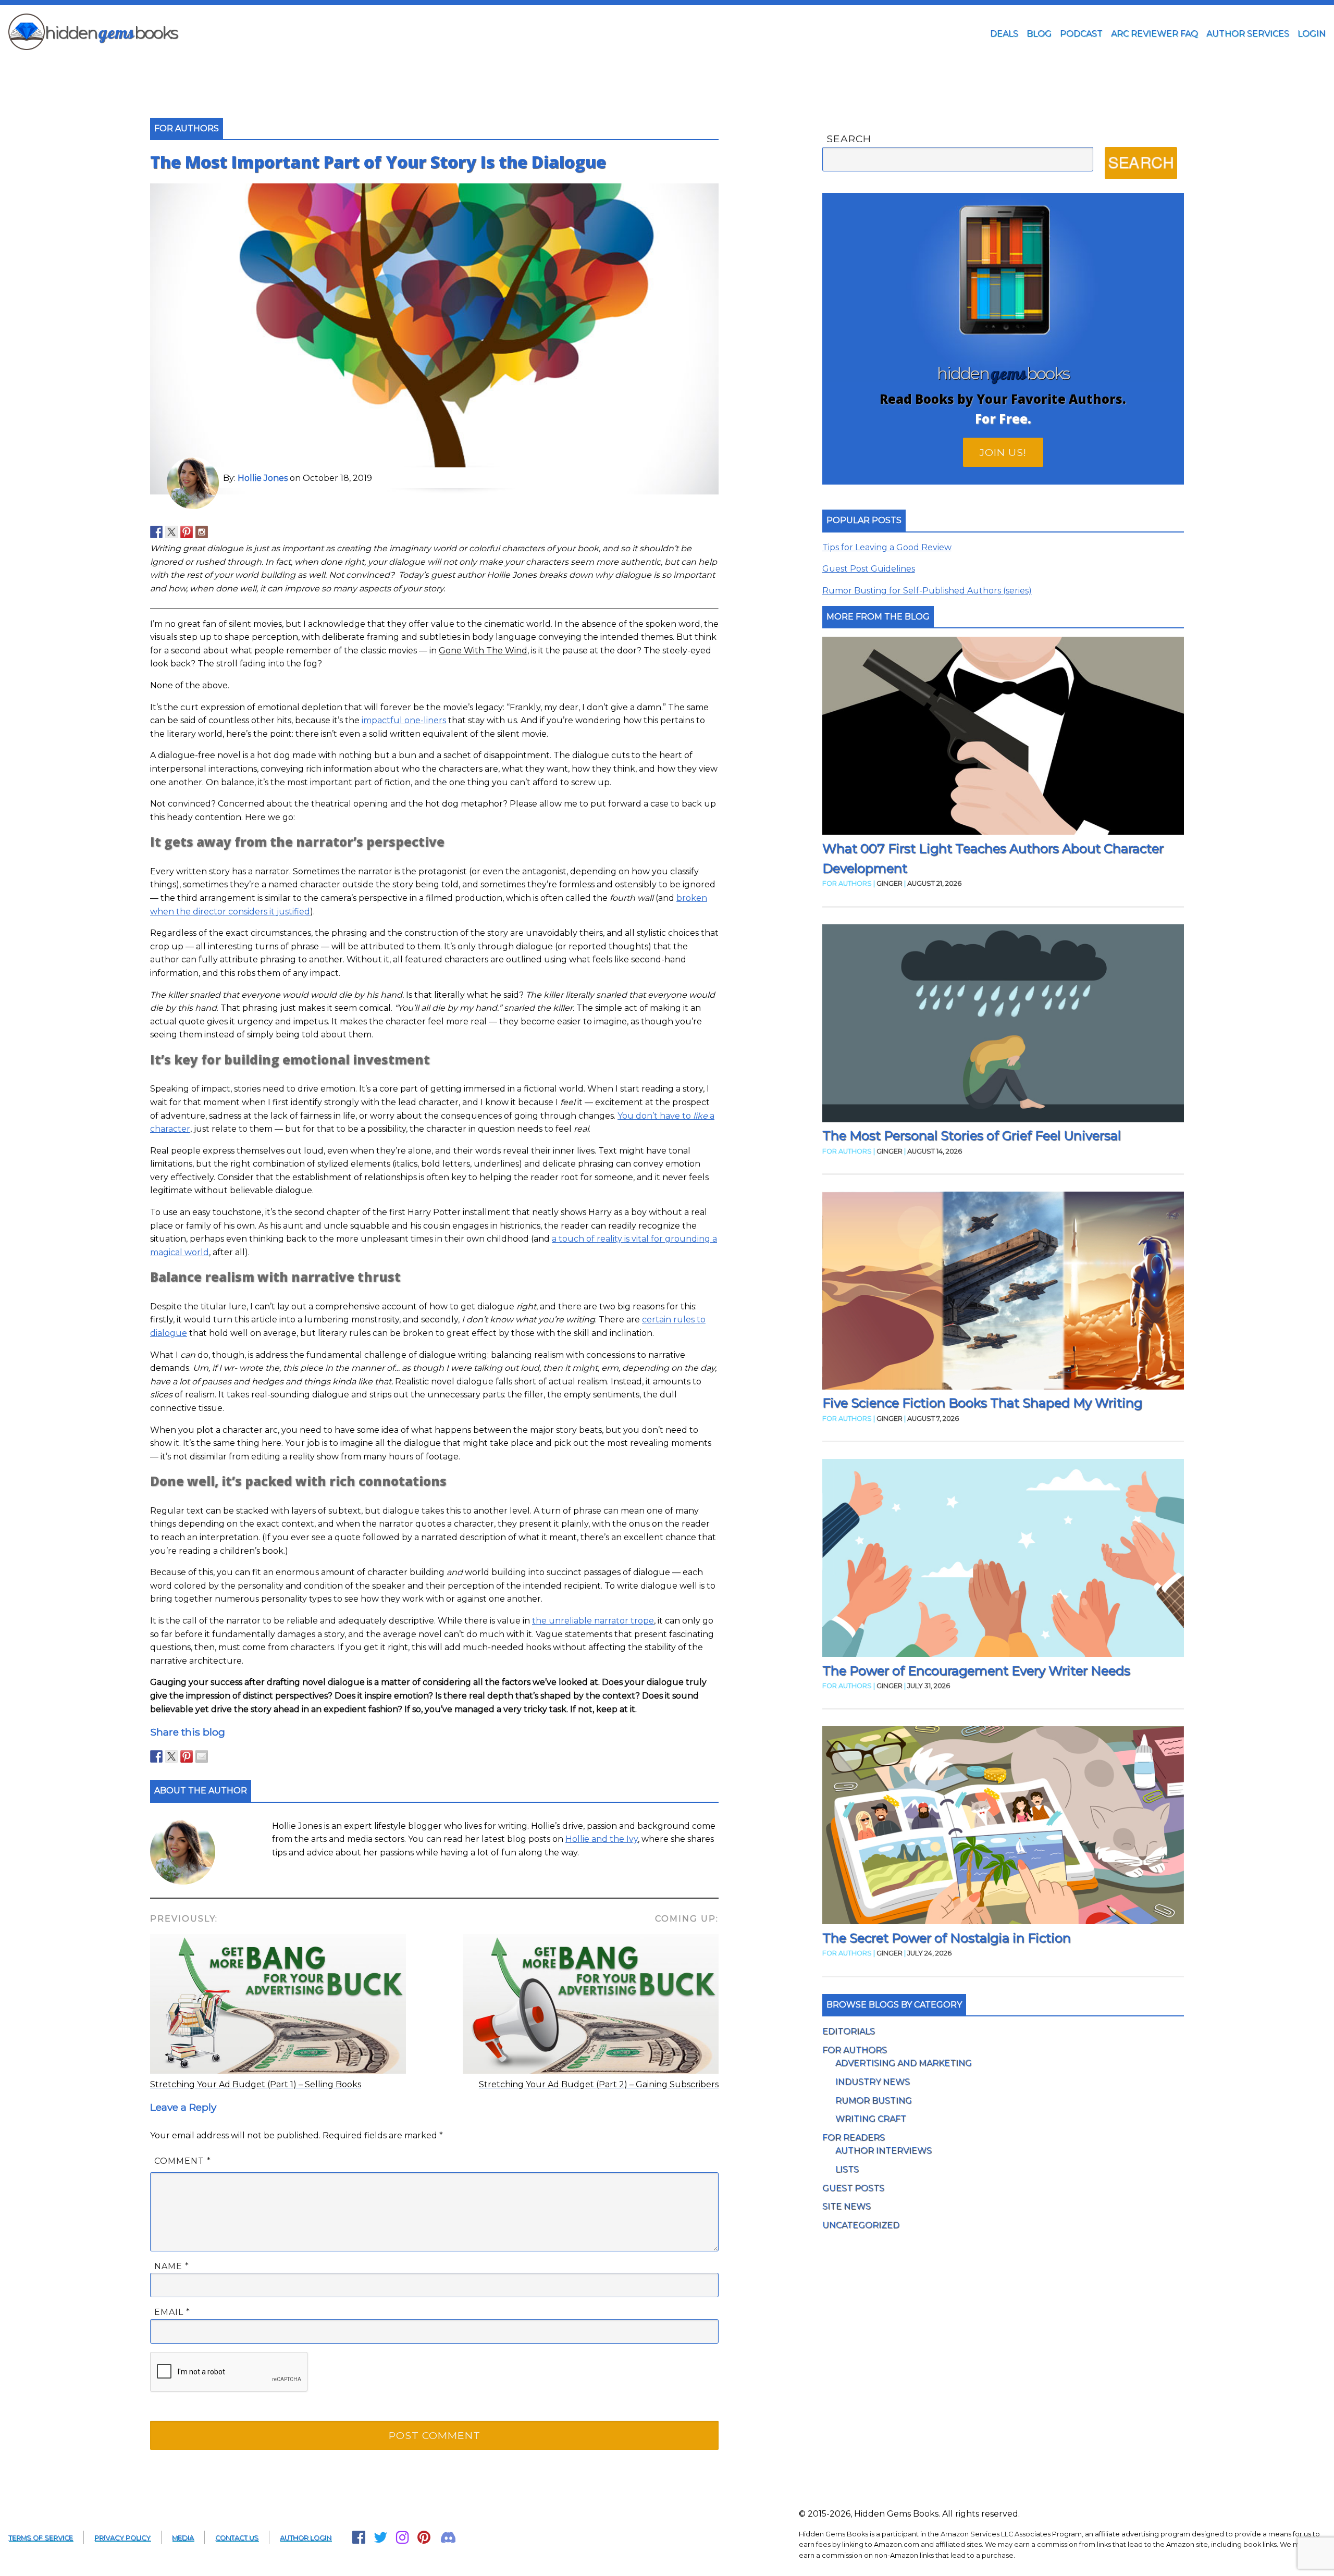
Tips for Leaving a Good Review (887, 547)
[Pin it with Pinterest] (187, 1756)
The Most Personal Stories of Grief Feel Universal (972, 1136)
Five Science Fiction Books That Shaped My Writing (982, 1403)
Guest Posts (853, 2188)
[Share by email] (202, 1756)
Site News (847, 2206)
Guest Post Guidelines (869, 569)
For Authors (855, 2050)
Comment (183, 2161)
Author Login (306, 2538)
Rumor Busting (874, 2101)
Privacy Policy (122, 2538)
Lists (847, 2169)
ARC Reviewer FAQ (1154, 34)
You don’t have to (655, 1116)
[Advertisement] (667, 69)
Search (849, 139)
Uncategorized (861, 2225)
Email (172, 2312)
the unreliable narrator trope (593, 1621)
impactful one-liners (404, 720)
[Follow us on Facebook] (156, 532)
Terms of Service (41, 2538)
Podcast (1081, 34)
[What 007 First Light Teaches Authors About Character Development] (1003, 738)
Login (1312, 34)
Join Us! (1003, 452)
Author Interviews (884, 2151)
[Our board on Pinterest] (187, 532)
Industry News (873, 2082)
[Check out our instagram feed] (202, 532)
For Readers (854, 2138)
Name (172, 2266)
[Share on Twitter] (171, 1756)
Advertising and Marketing (904, 2063)
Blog (1039, 34)
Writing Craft (871, 2119)
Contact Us (237, 2538)
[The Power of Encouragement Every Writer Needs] (1003, 1560)
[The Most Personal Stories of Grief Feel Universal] (1003, 1025)
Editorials (849, 2031)
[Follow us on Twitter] (171, 532)
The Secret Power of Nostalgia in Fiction (947, 1938)
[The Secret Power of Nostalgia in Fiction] (1003, 1827)
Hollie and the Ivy (602, 1839)
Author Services (1248, 34)
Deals (1004, 34)
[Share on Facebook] (156, 1756)
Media (183, 2538)
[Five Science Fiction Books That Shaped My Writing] (1003, 1292)
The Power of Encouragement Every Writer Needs (976, 1671)
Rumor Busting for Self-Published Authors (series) (927, 591)
